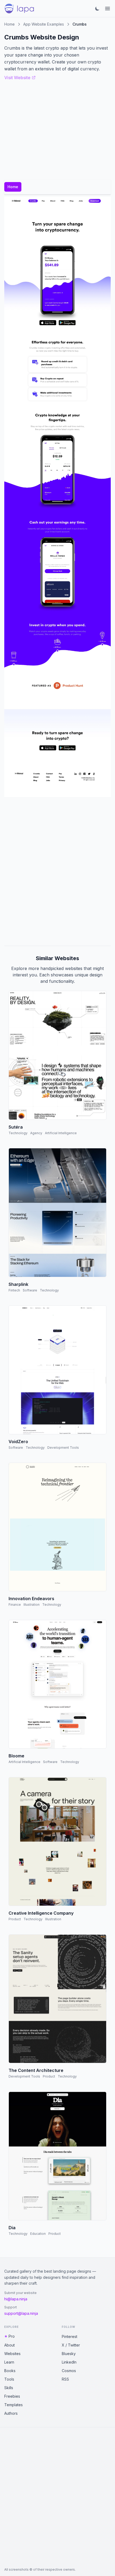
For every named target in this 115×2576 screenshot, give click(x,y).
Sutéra (16, 1127)
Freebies (12, 2396)
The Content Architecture (36, 2070)
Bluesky (69, 2354)
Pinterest (70, 2336)
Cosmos (69, 2371)
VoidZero (18, 1442)
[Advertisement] (57, 871)
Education (38, 2234)
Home (9, 24)
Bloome (16, 1756)
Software (30, 1290)
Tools (9, 2379)
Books (10, 2371)
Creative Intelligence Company (41, 1913)
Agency (36, 1133)
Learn (9, 2362)
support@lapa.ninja (21, 2313)
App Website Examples (44, 24)
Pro (12, 2336)
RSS (65, 2379)
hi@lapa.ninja (16, 2299)
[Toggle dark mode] (97, 9)
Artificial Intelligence (61, 1133)
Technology (18, 1133)
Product (15, 1919)
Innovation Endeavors (31, 1599)
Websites (12, 2354)
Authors (11, 2413)
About (9, 2345)
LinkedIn (69, 2362)
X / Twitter (71, 2345)
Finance (15, 1605)
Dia (12, 2228)
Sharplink (18, 1284)
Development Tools (63, 1448)
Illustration (32, 1605)
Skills (9, 2388)
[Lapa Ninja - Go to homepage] (19, 9)
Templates (14, 2405)
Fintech (14, 1290)
